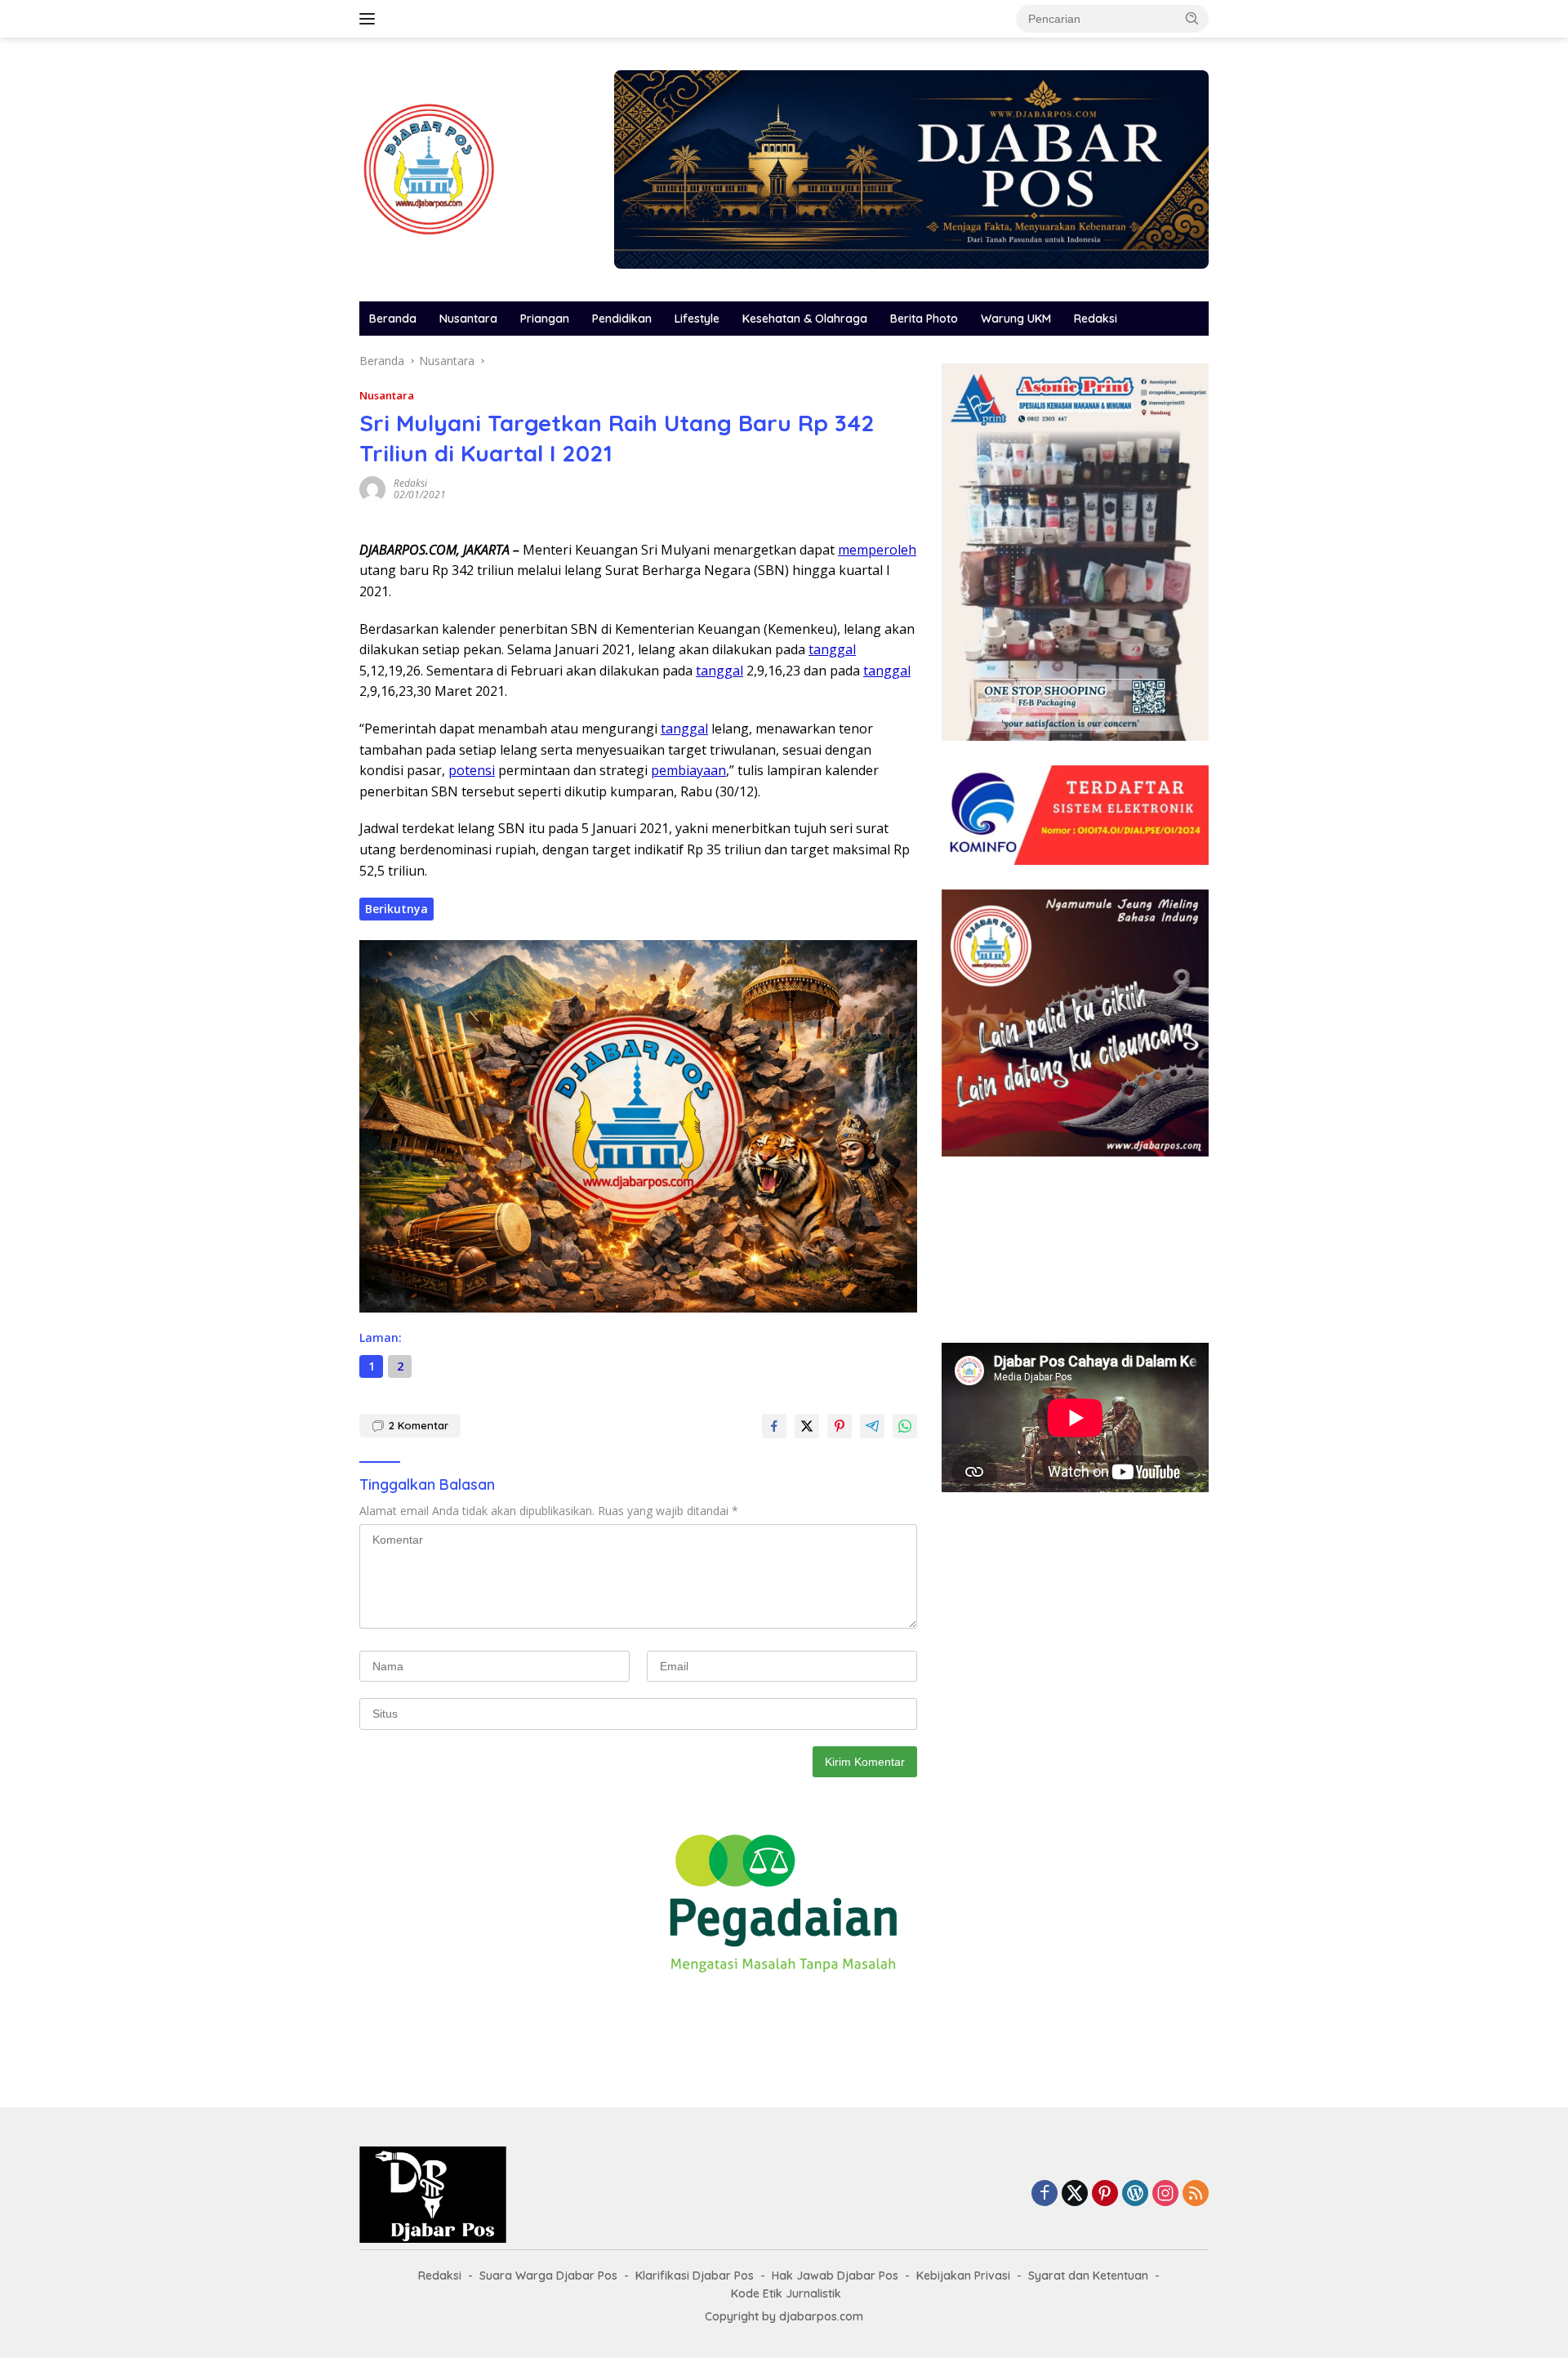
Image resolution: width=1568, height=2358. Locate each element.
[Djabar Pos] (429, 168)
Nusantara (468, 319)
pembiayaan (688, 770)
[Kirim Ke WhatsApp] (905, 1426)
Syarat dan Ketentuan (1088, 2276)
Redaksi (1096, 319)
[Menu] (370, 19)
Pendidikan (622, 319)
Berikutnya (396, 909)
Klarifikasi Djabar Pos (695, 2276)
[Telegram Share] (872, 1426)
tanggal (832, 649)
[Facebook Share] (774, 1426)
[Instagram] (1165, 2194)
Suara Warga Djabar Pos (548, 2276)
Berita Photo (924, 319)
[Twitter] (1075, 2194)
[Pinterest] (1105, 2194)
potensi (472, 770)
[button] (1192, 18)
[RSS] (1196, 2194)
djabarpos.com (821, 2316)
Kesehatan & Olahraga (805, 319)
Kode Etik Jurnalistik (786, 2293)
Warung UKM (1016, 319)
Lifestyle (697, 319)
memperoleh (877, 550)
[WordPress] (1135, 2194)
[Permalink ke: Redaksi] (372, 488)
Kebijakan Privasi (963, 2276)
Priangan (545, 319)
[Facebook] (1045, 2194)
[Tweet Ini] (807, 1426)
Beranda (393, 319)
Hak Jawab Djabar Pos (835, 2276)
